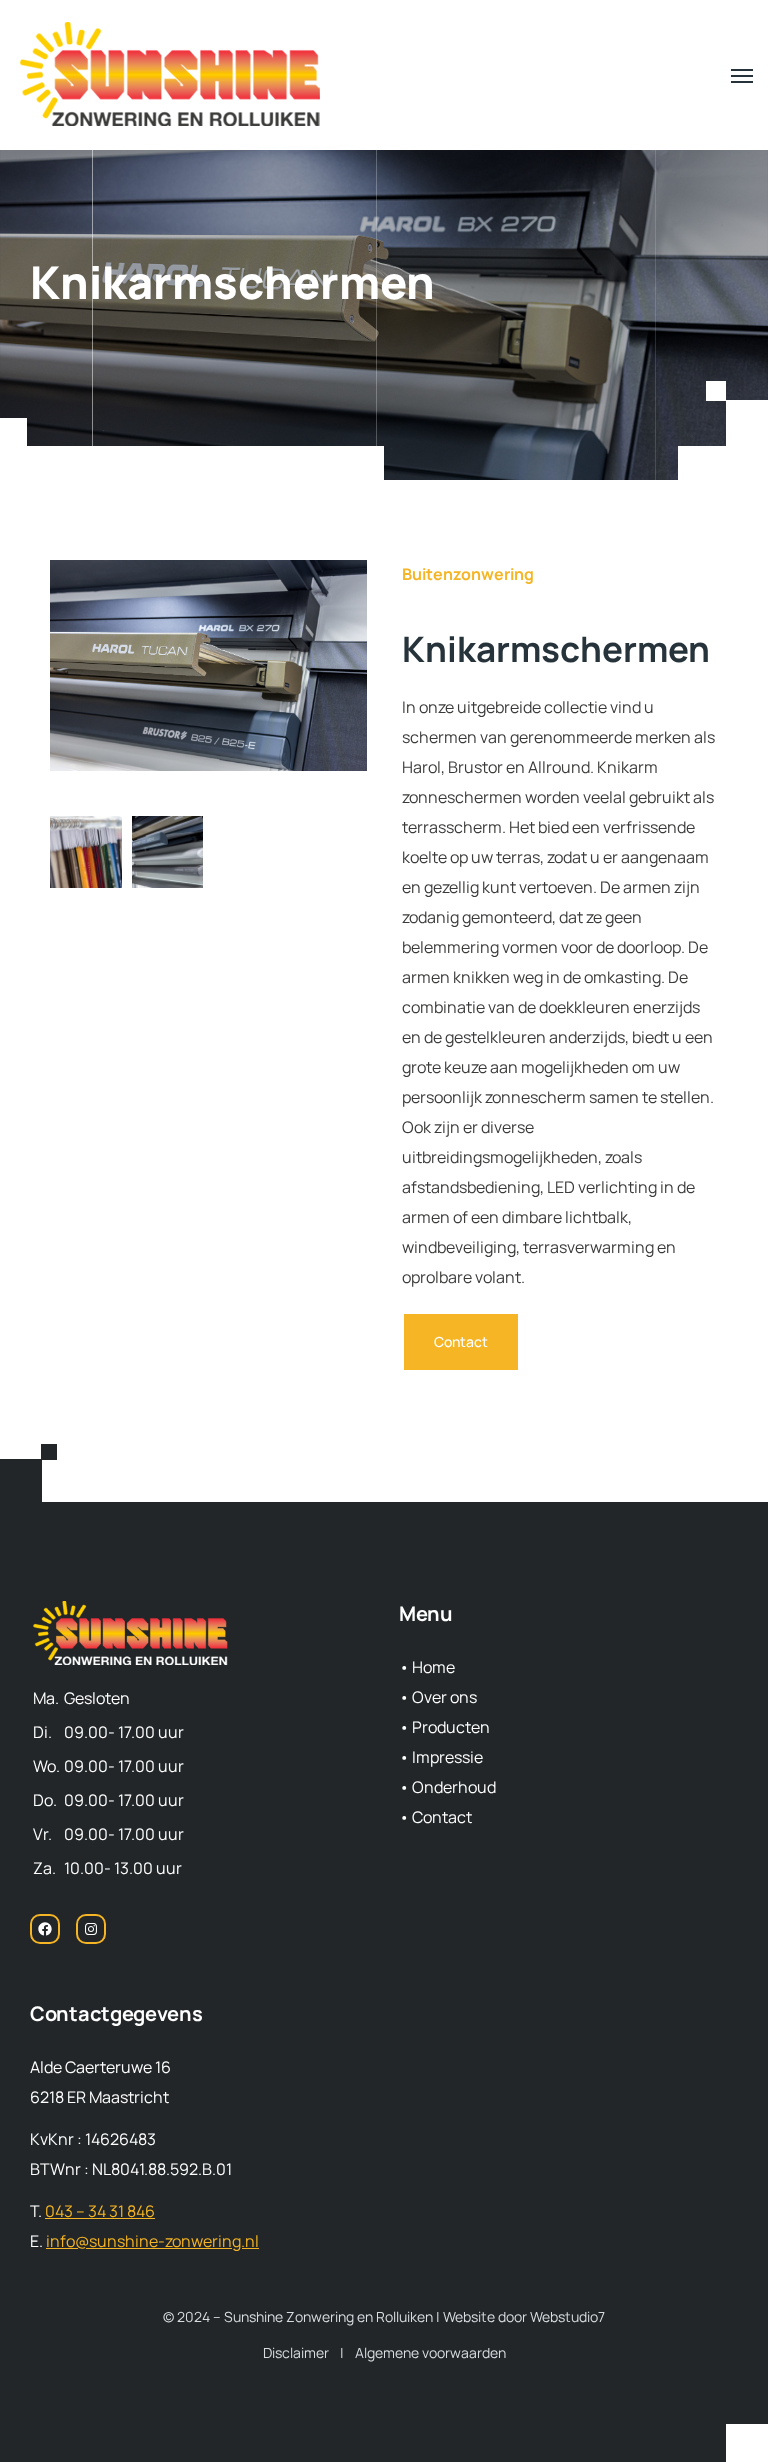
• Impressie (441, 1757)
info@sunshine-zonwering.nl (152, 2241)
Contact (461, 1341)
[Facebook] (45, 1937)
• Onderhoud (447, 1787)
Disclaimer (296, 2352)
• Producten (444, 1727)
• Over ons (438, 1697)
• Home (427, 1667)
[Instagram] (91, 1937)
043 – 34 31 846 (100, 2211)
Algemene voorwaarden (430, 2352)
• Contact (435, 1817)
